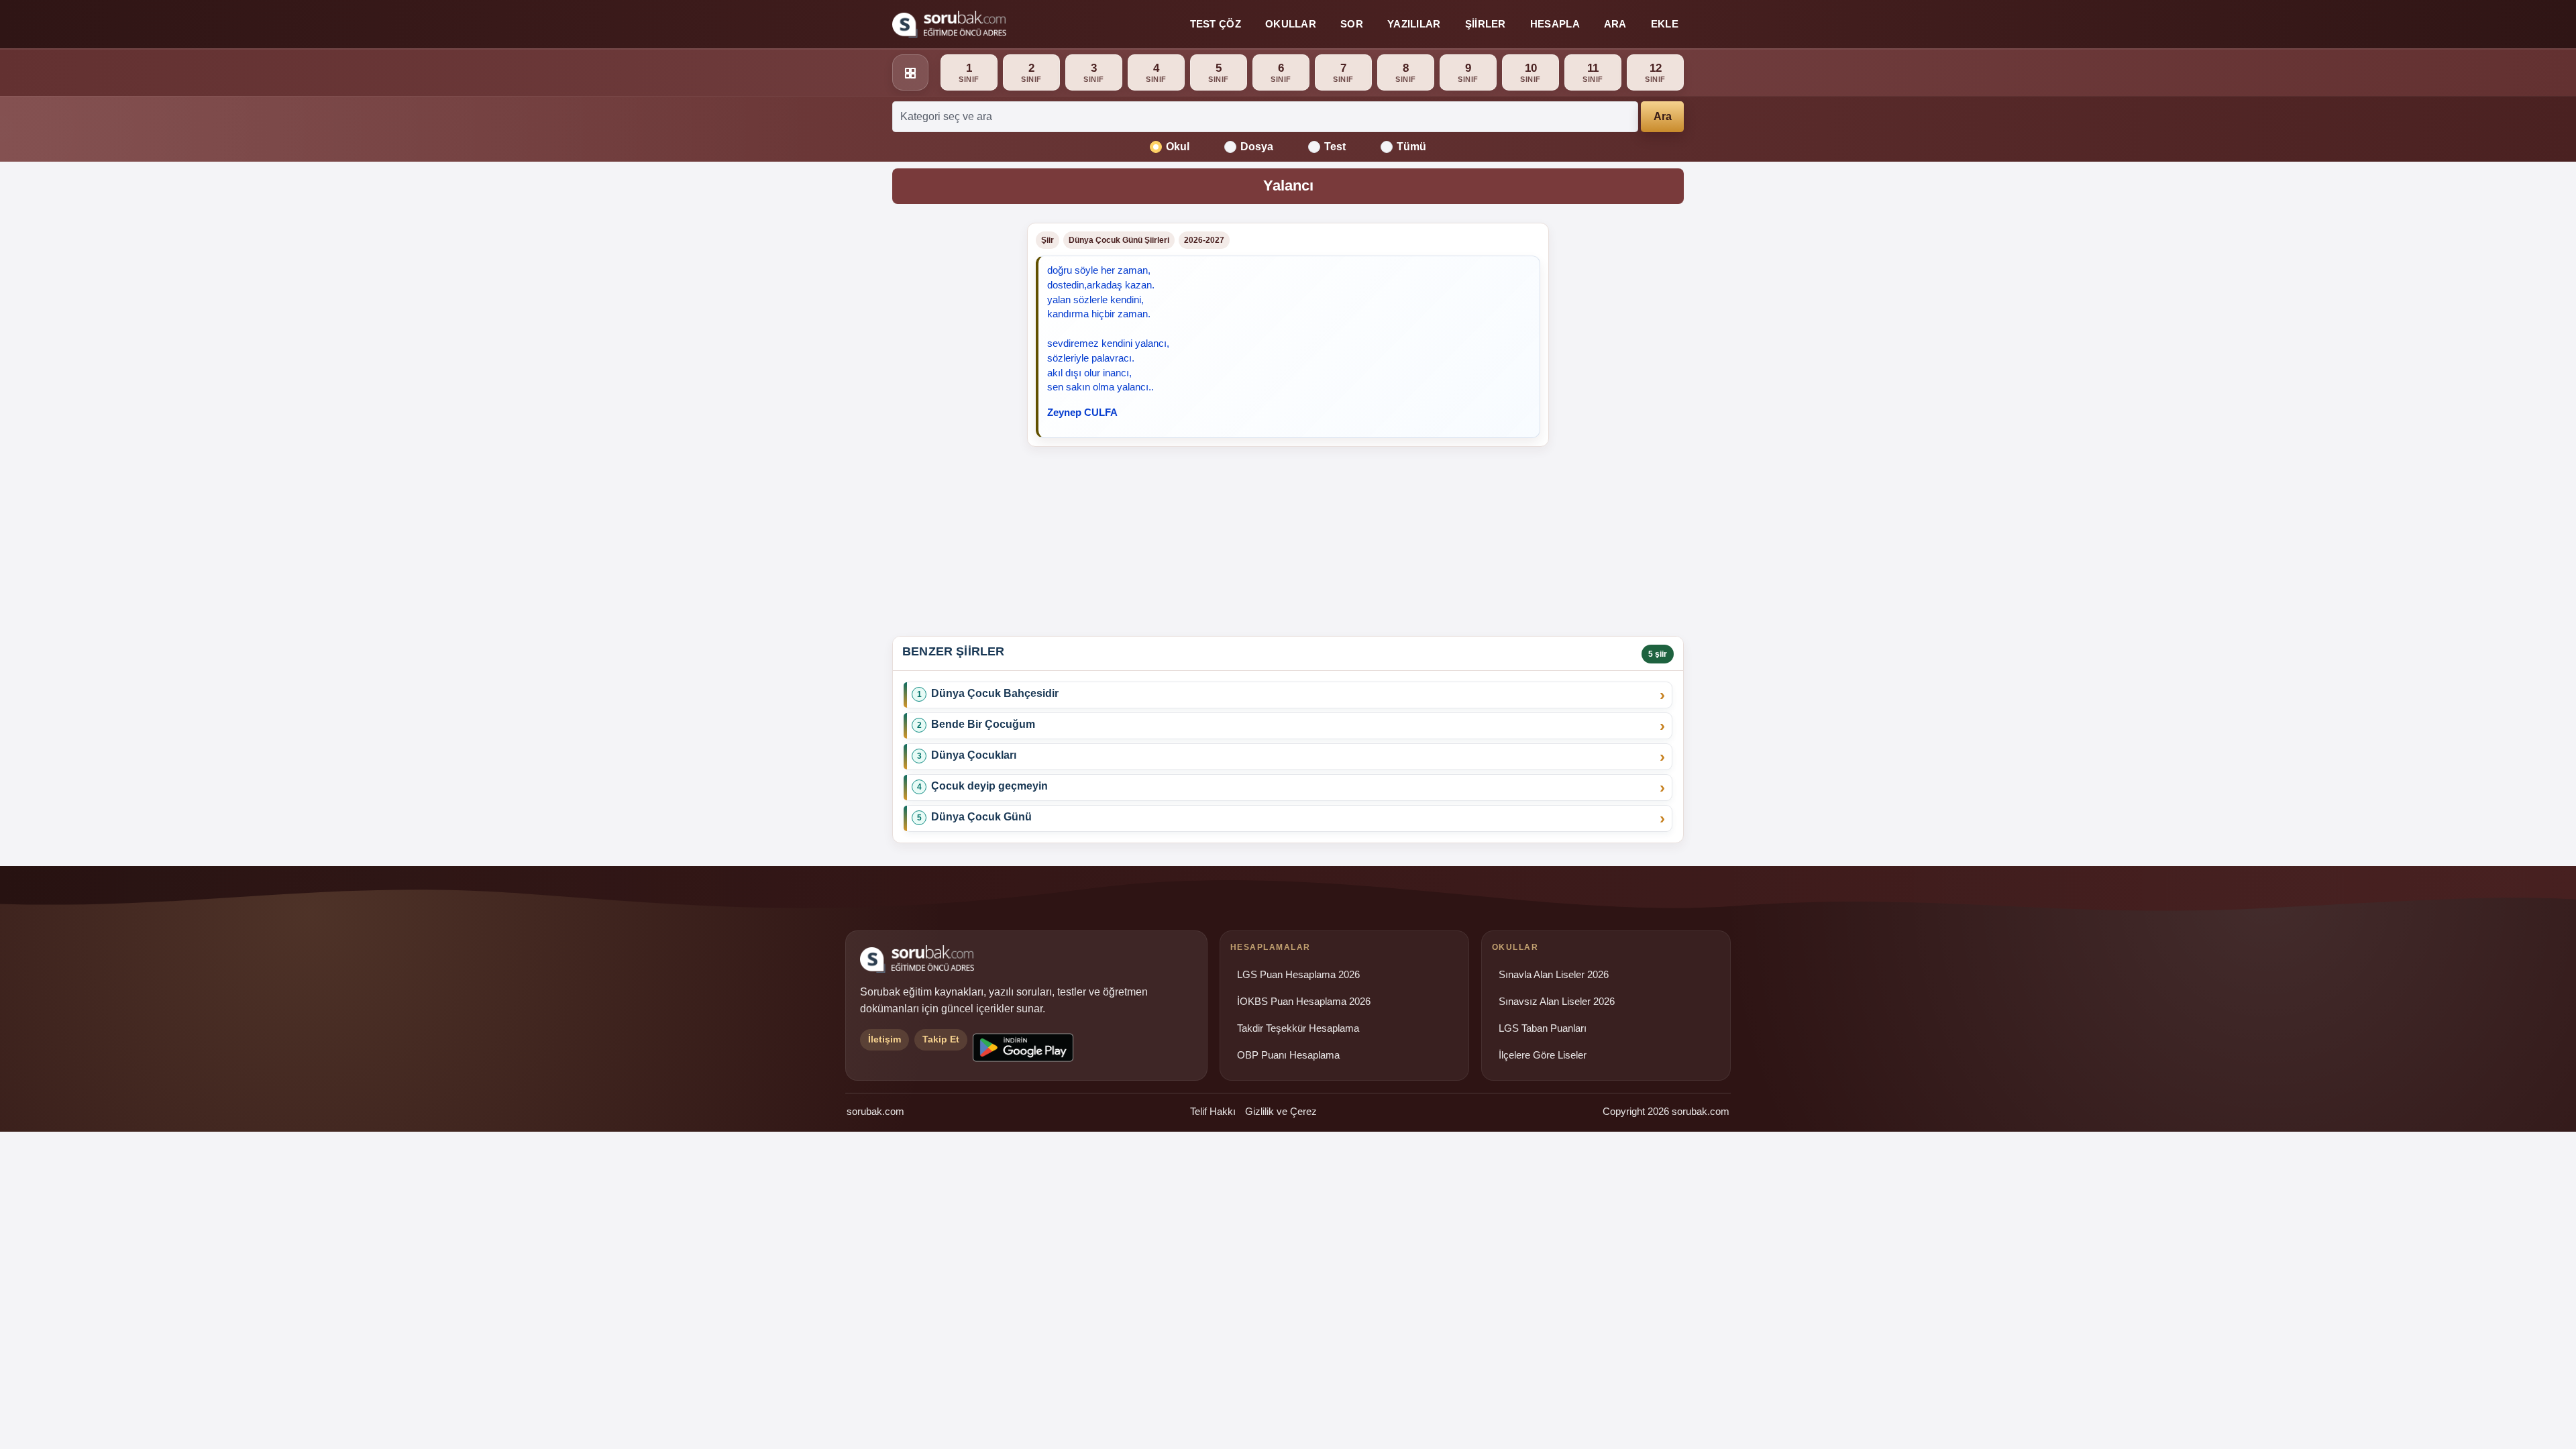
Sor (1352, 24)
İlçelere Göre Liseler (1543, 1055)
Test (1335, 147)
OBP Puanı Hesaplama (1288, 1055)
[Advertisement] (952, 424)
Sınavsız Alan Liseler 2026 (1557, 1002)
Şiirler (1486, 24)
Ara (1615, 24)
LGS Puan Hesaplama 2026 (1298, 975)
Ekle (1665, 24)
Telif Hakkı (1213, 1111)
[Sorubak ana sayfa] (949, 24)
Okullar (1291, 24)
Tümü (1411, 147)
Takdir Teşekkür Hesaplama (1298, 1028)
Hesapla (1555, 24)
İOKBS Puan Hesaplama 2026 (1304, 1002)
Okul (1178, 147)
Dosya (1257, 147)
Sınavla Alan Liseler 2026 (1554, 975)
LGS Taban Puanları (1543, 1028)
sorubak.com (875, 1111)
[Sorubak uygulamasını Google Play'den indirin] (1023, 1048)
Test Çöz (1216, 24)
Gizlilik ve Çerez (1281, 1111)
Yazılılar (1414, 24)
